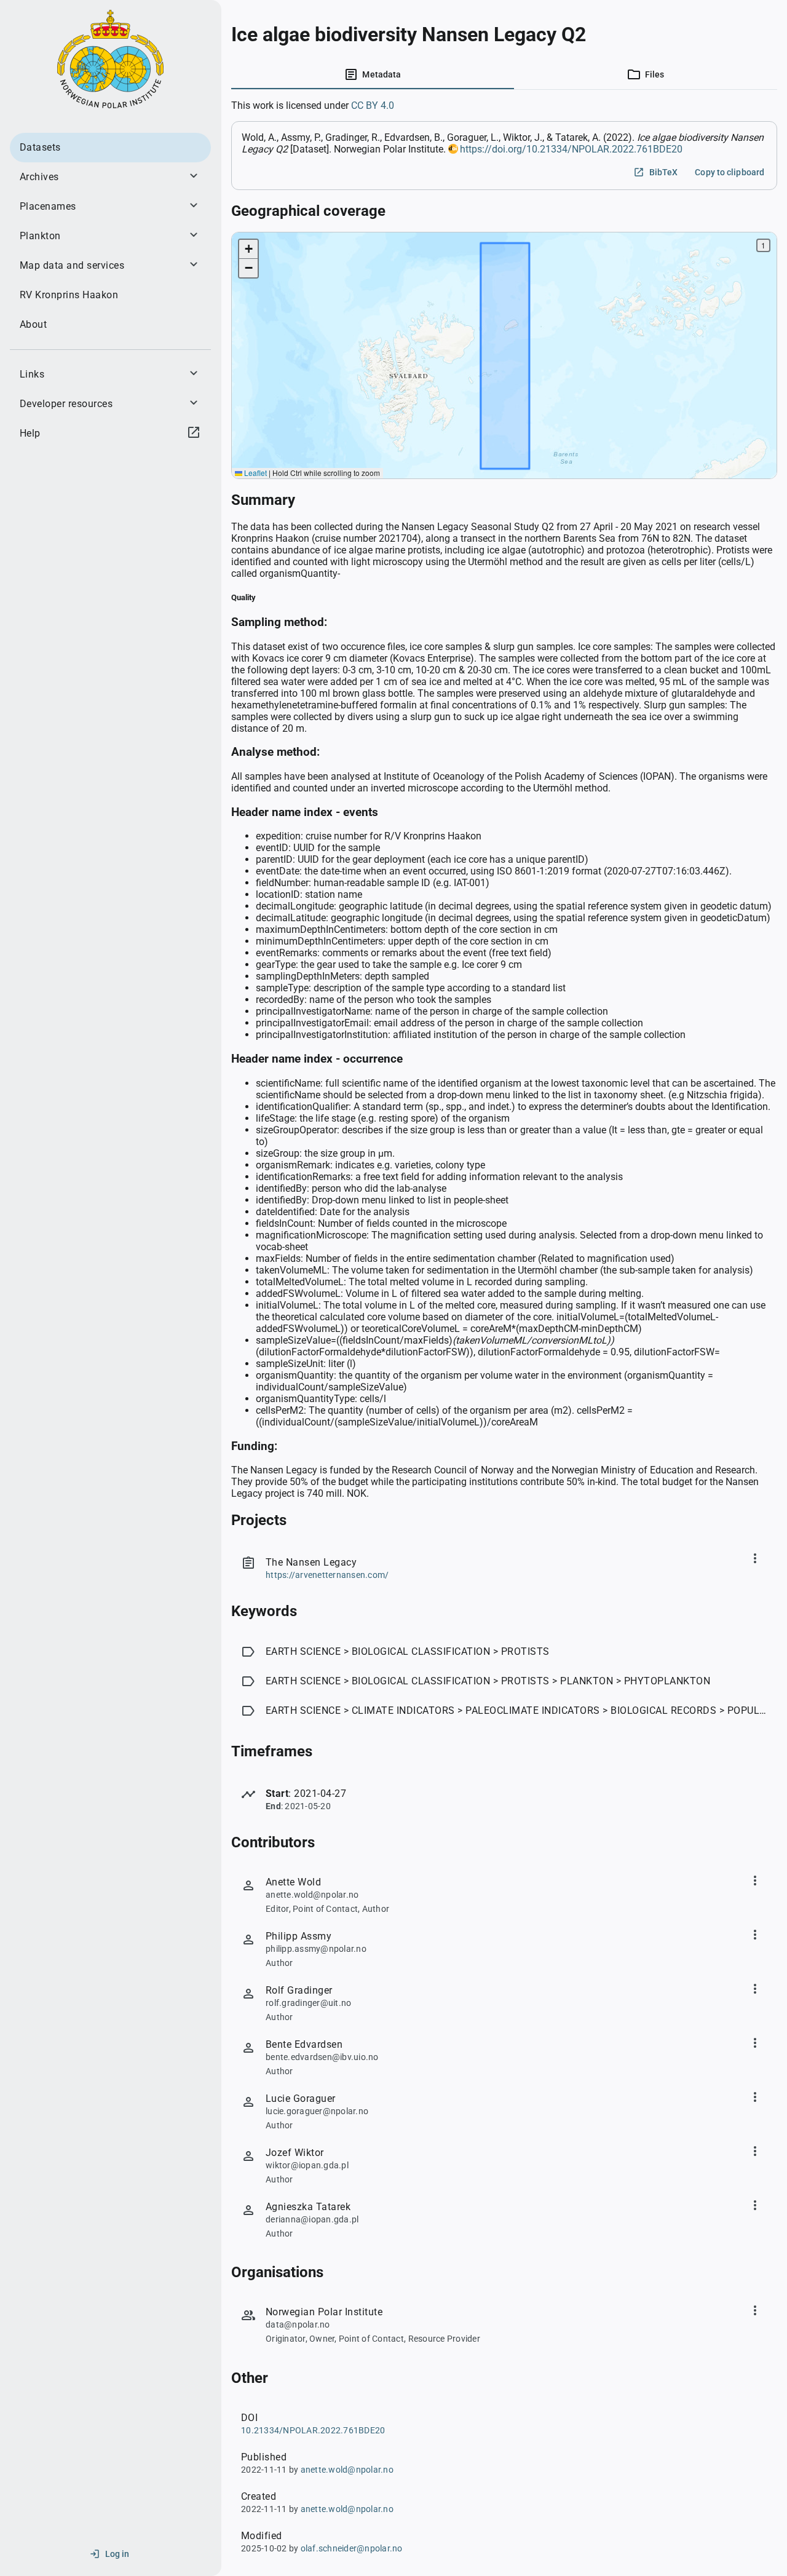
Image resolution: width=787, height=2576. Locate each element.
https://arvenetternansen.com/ (327, 1575)
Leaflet (255, 473)
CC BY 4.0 (373, 105)
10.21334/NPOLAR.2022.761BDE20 (313, 2430)
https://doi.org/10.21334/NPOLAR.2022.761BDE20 (571, 149)
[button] (248, 249)
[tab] (373, 74)
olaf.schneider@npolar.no (352, 2548)
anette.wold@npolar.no (347, 2470)
